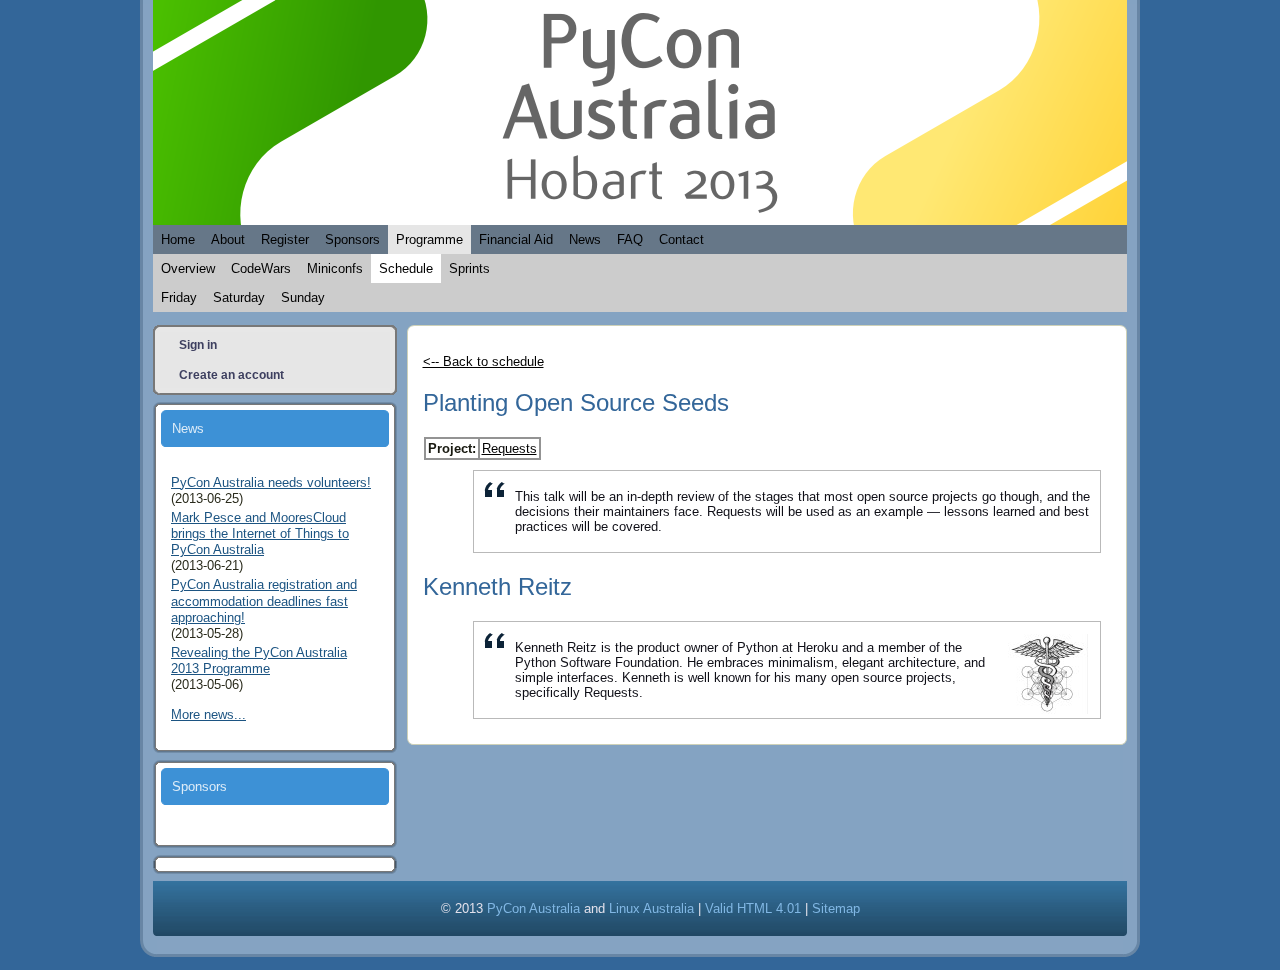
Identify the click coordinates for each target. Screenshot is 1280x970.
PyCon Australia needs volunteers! (271, 482)
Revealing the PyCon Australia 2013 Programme (259, 660)
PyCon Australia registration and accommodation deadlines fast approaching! (264, 601)
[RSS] (180, 905)
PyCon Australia (533, 908)
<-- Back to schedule (483, 361)
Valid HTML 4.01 (753, 908)
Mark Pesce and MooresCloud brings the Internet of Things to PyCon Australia (260, 534)
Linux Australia (651, 908)
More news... (208, 714)
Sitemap (836, 908)
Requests (509, 448)
